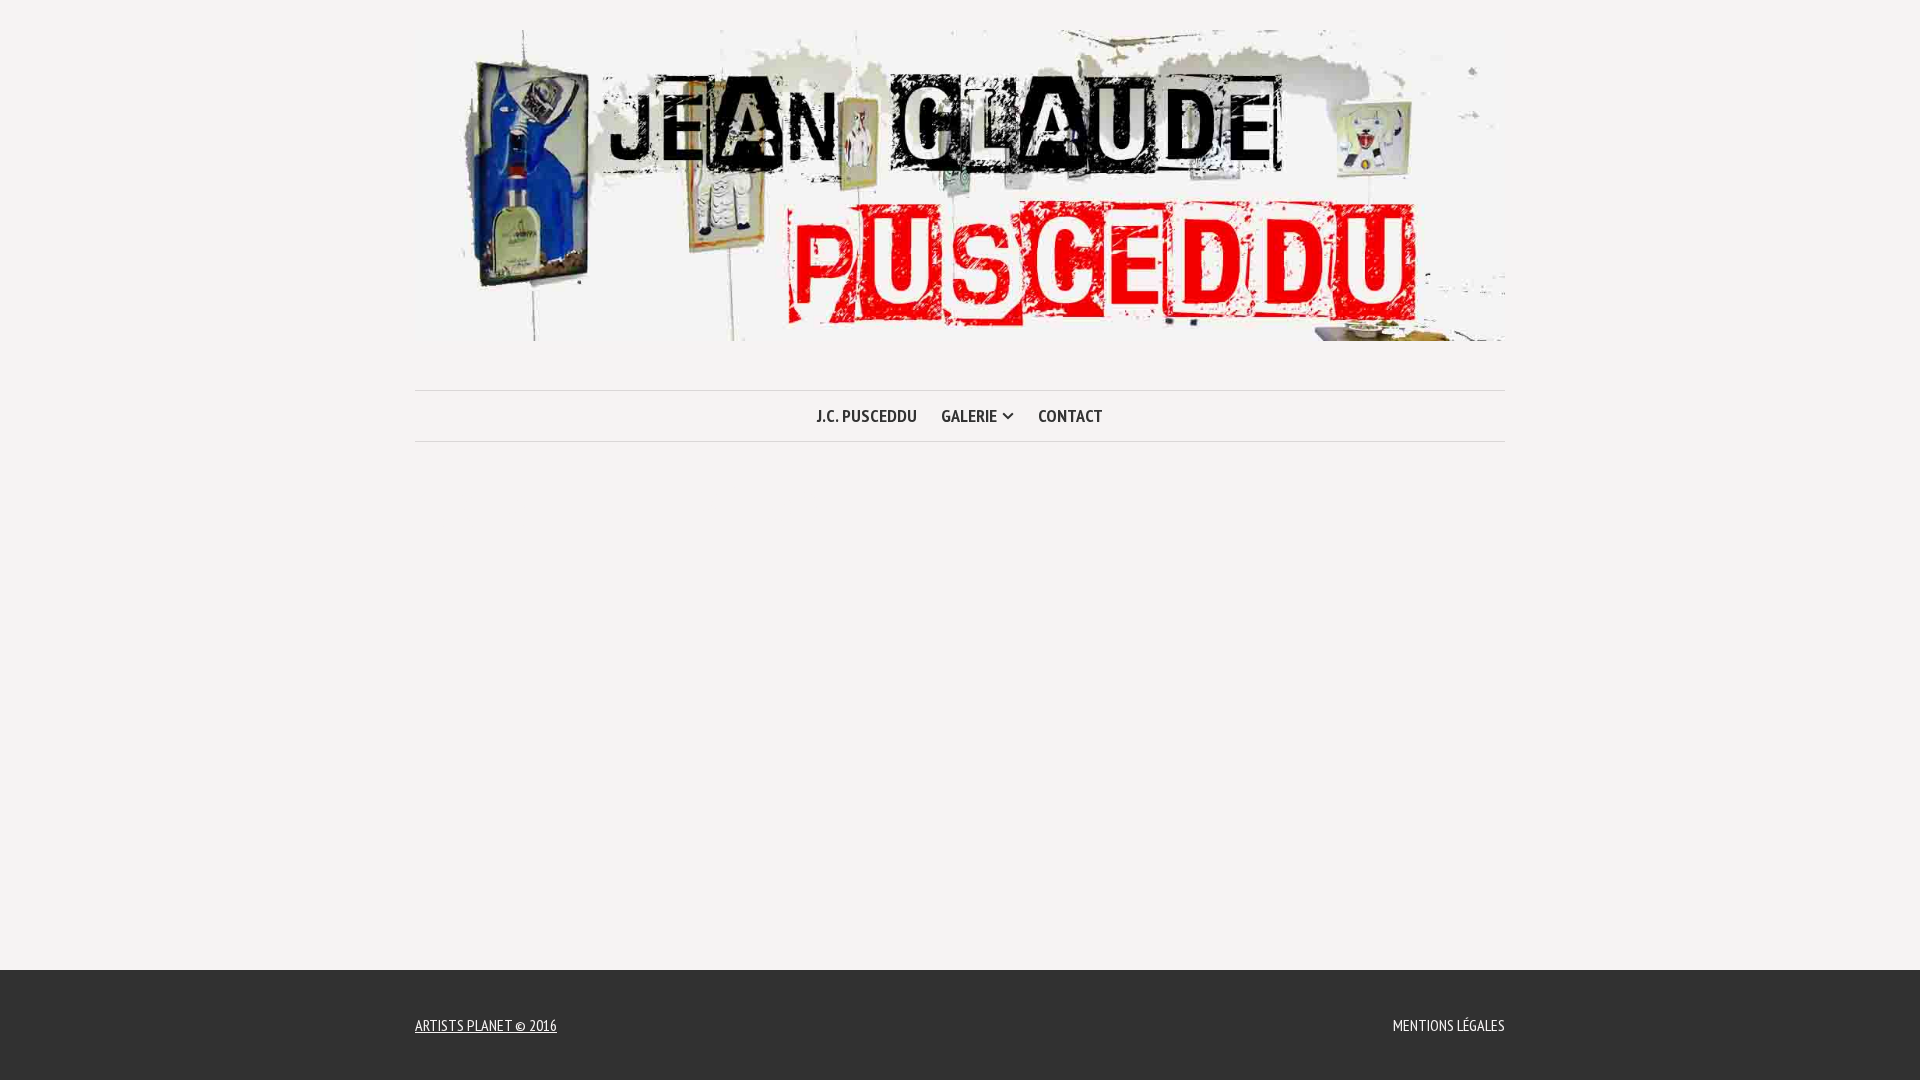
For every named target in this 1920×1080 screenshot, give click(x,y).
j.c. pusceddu (867, 415)
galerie (969, 415)
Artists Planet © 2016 (486, 1025)
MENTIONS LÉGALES (1449, 1025)
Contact (1070, 415)
